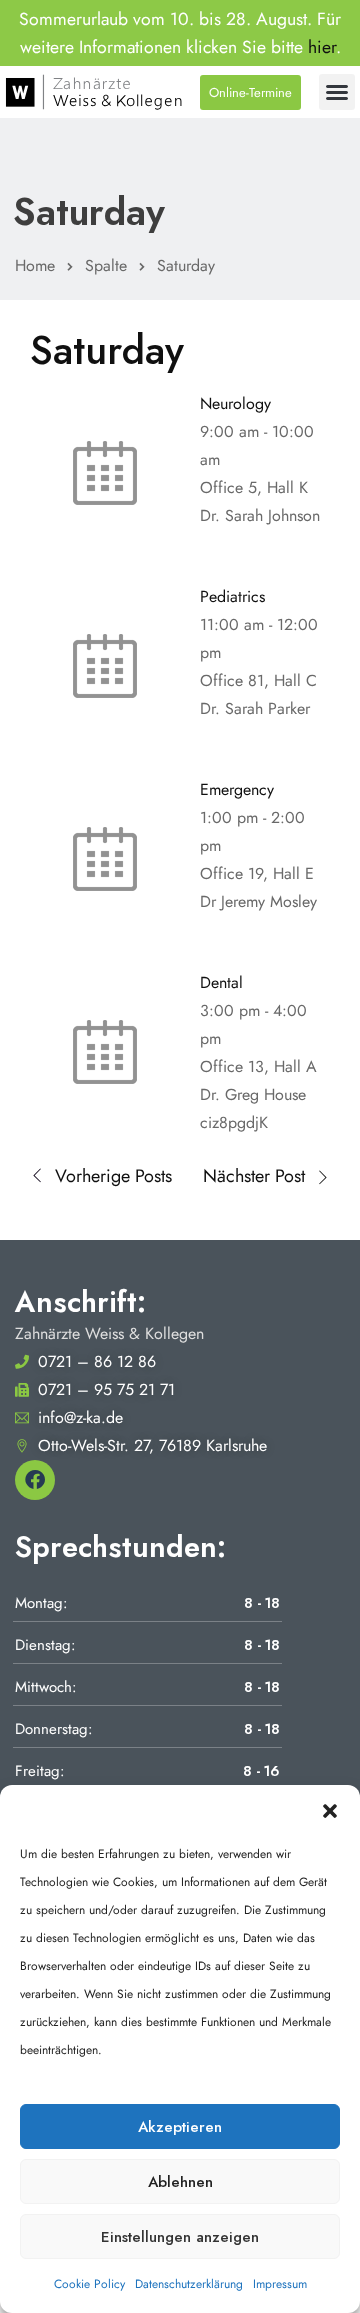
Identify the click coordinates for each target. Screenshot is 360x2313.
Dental (221, 982)
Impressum (280, 2284)
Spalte (106, 265)
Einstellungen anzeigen (180, 2237)
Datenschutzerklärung (189, 2284)
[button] (330, 1810)
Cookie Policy (89, 2284)
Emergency (237, 789)
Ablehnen (180, 2182)
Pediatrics (232, 596)
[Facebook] (35, 1480)
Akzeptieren (180, 2127)
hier (322, 47)
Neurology (235, 403)
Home (35, 265)
